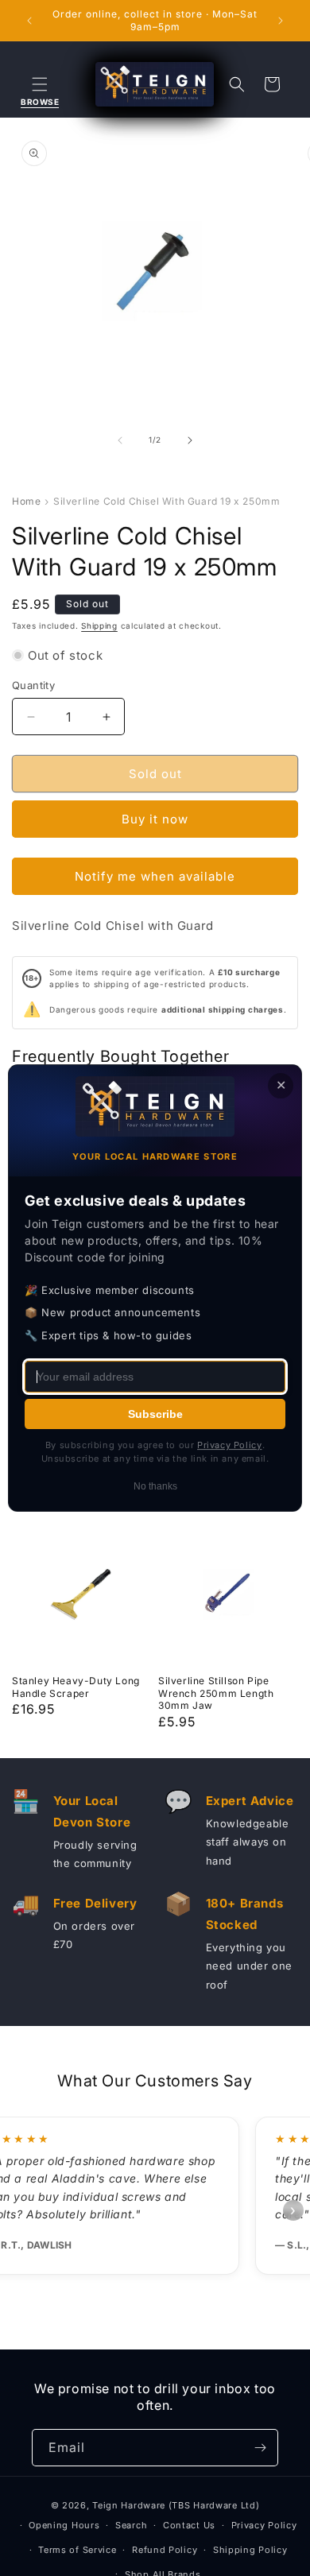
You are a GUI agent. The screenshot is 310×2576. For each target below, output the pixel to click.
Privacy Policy (264, 2525)
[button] (40, 84)
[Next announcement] (281, 21)
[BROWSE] (40, 84)
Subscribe (155, 1414)
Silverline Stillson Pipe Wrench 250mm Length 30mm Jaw (216, 1693)
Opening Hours (64, 2525)
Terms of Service (77, 2550)
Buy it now (155, 819)
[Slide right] (190, 440)
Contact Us (189, 2525)
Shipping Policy (250, 2550)
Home (26, 501)
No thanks (155, 1486)
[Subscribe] (260, 2448)
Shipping (99, 626)
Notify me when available (155, 876)
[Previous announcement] (29, 21)
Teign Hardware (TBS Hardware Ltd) (176, 2505)
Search (131, 2525)
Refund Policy (165, 2550)
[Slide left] (120, 440)
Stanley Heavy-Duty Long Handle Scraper (76, 1687)
